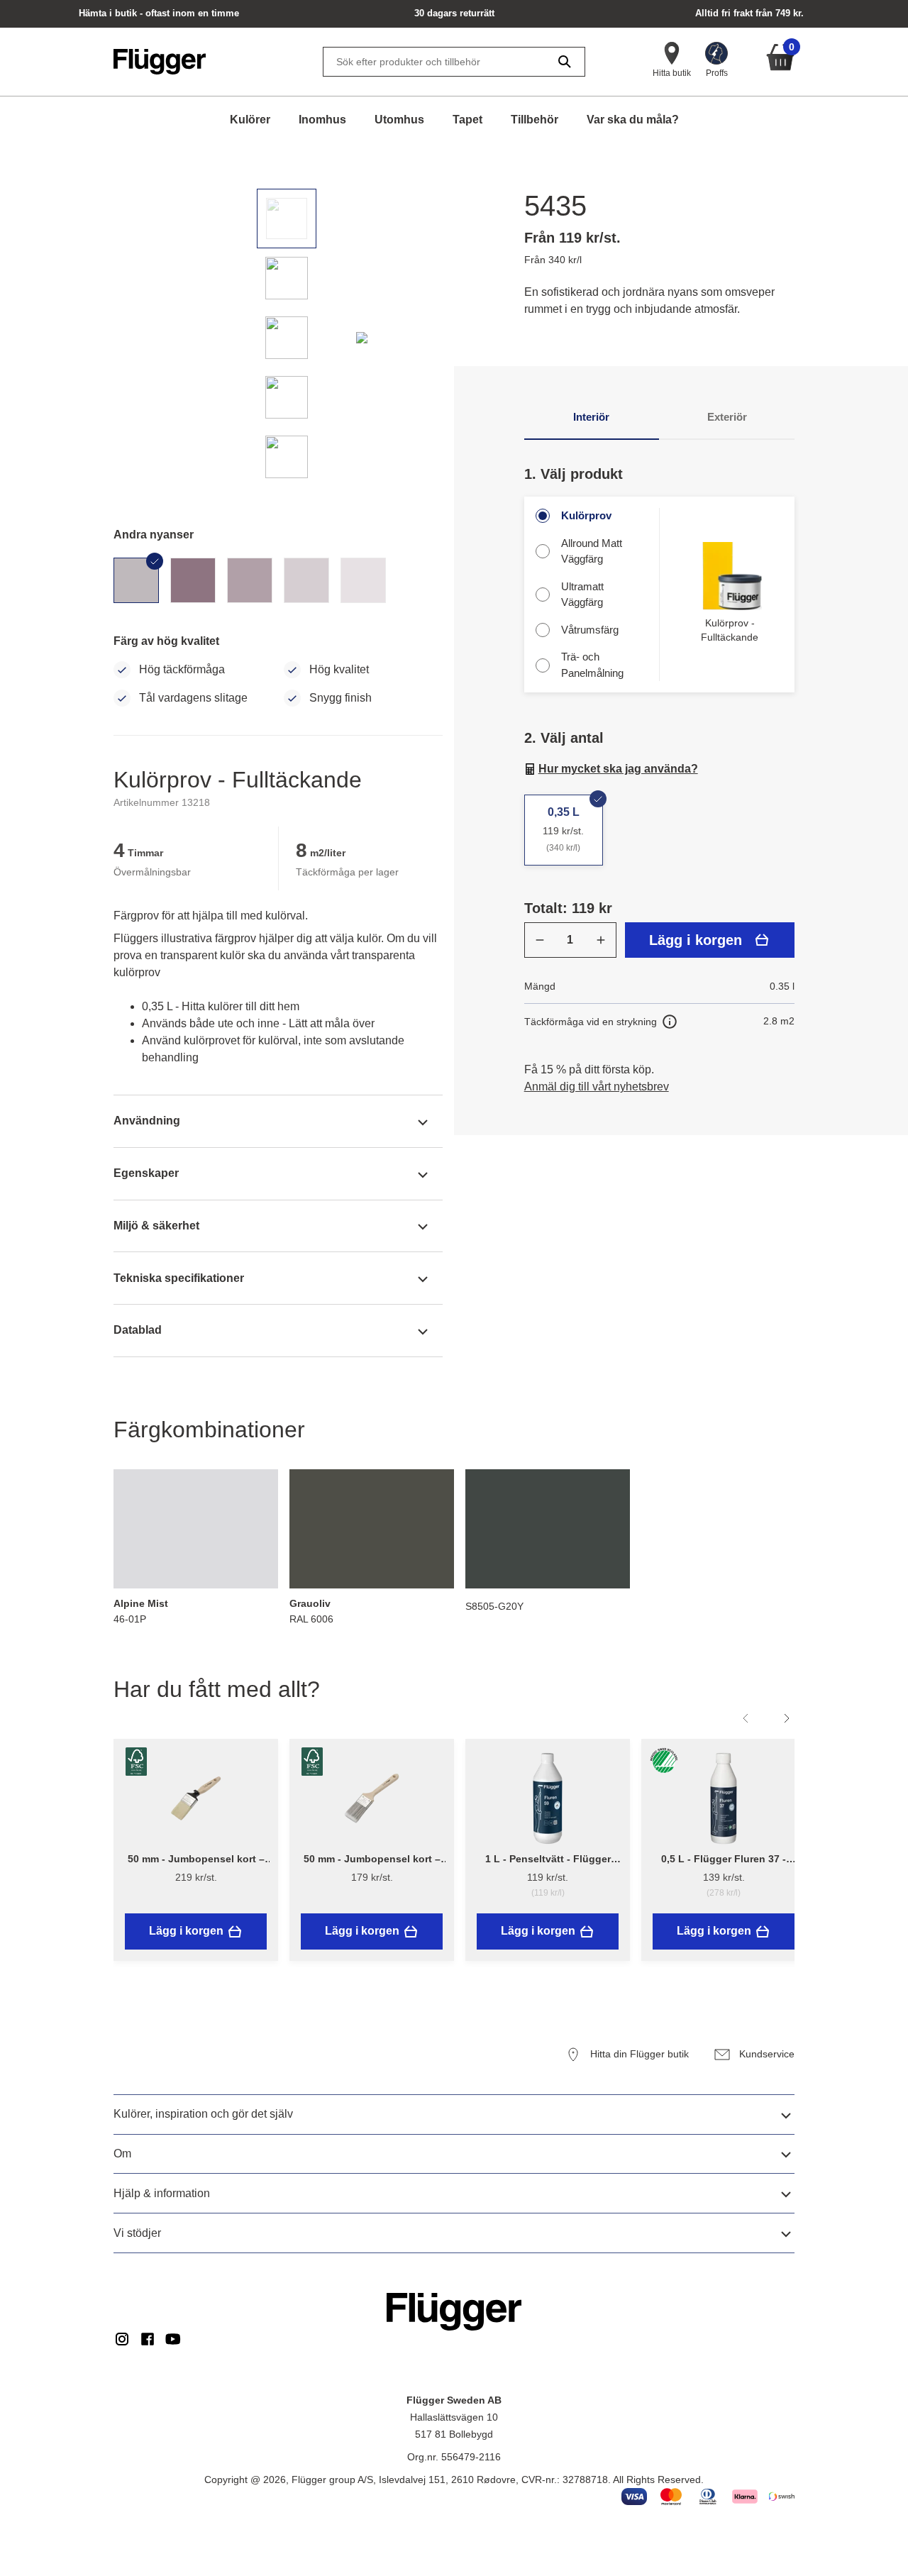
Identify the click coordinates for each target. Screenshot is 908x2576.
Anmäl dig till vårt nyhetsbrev (597, 1087)
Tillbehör (535, 120)
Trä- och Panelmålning (592, 665)
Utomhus (399, 120)
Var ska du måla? (633, 120)
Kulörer (250, 120)
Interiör (591, 417)
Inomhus (322, 120)
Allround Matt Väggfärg (592, 551)
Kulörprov (586, 515)
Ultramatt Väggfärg (582, 595)
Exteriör (727, 417)
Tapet (467, 120)
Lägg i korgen (696, 940)
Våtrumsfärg (590, 630)
